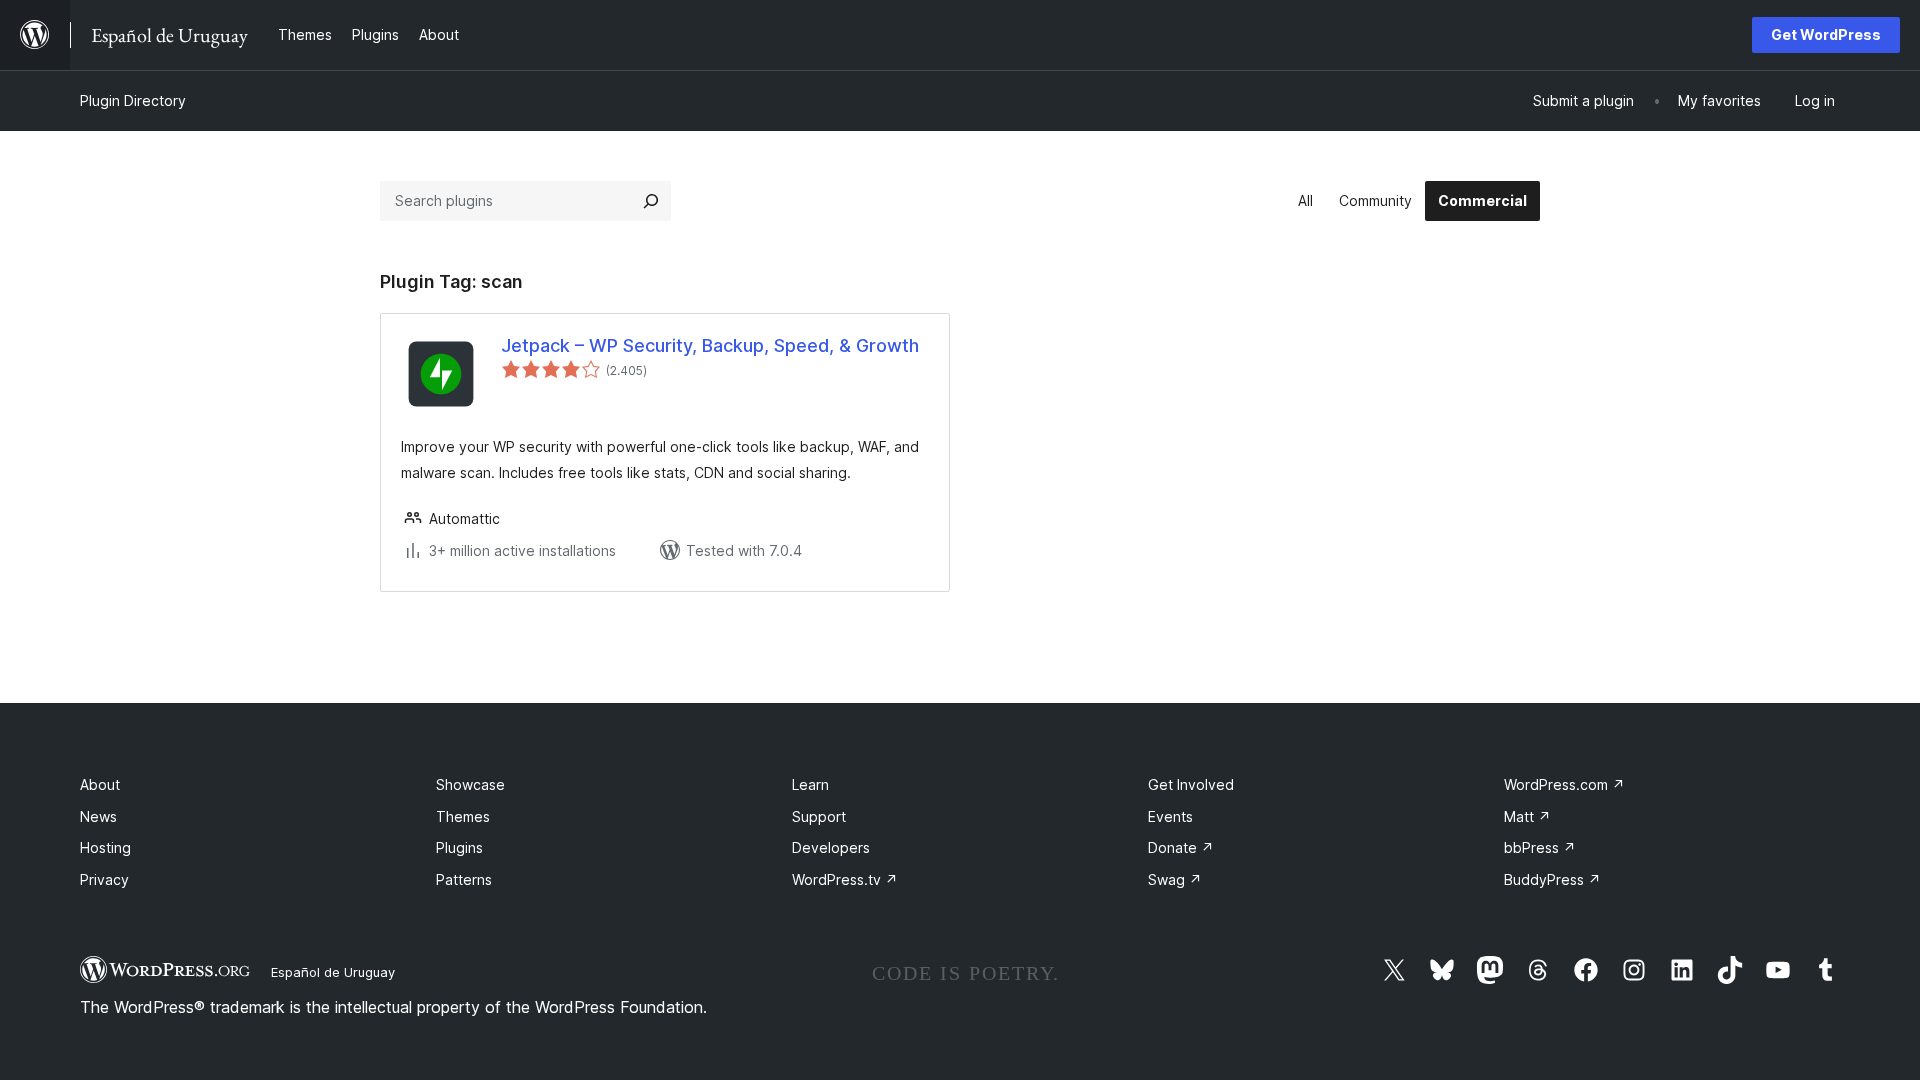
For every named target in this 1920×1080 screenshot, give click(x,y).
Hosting (105, 847)
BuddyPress (1552, 879)
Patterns (464, 879)
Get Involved (1191, 784)
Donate (1181, 847)
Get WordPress (1826, 34)
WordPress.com (1564, 784)
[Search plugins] (651, 201)
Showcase (470, 784)
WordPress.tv (845, 879)
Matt (1527, 816)
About (100, 784)
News (98, 816)
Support (819, 816)
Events (1170, 816)
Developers (831, 847)
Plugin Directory (133, 100)
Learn (810, 784)
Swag (1175, 879)
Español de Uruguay (333, 972)
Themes (463, 816)
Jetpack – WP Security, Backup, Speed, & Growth (710, 345)
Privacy (104, 879)
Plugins (459, 847)
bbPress (1540, 847)
